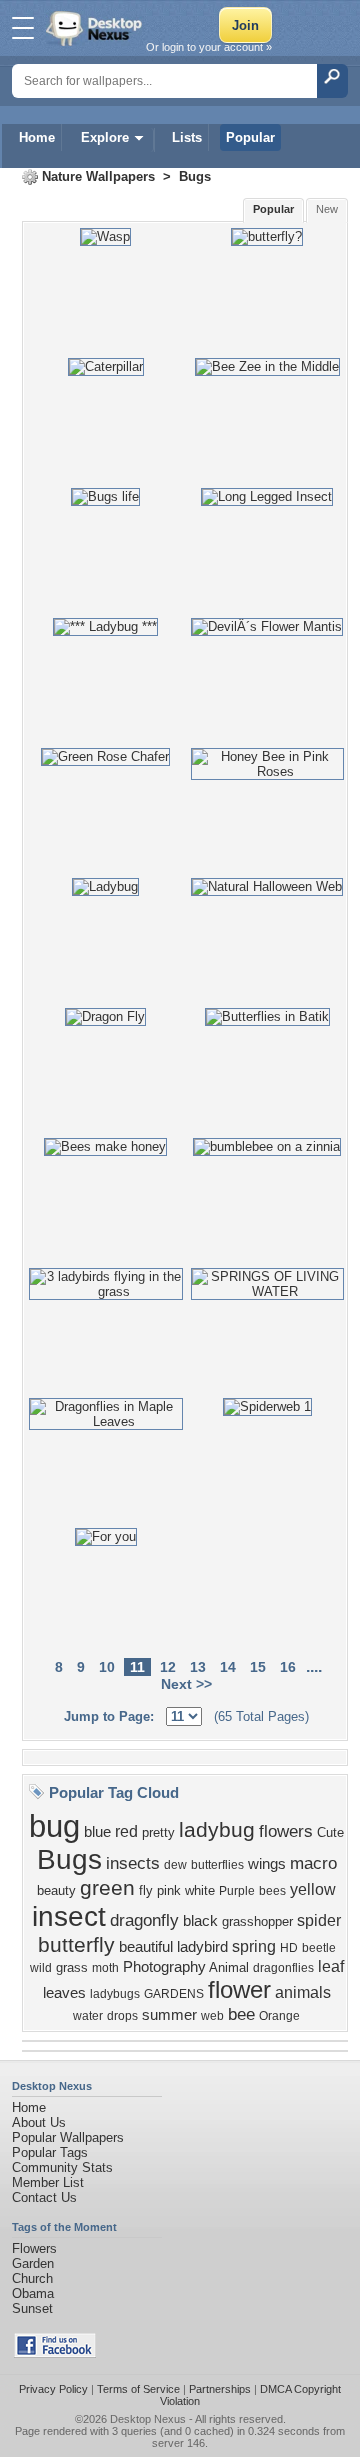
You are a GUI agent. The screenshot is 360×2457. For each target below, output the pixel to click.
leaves (64, 1993)
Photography (164, 1967)
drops (122, 2016)
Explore (105, 137)
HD (289, 1948)
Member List (48, 2182)
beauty (56, 1890)
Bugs (195, 176)
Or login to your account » (209, 47)
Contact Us (44, 2197)
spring (254, 1946)
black (200, 1921)
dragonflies (283, 1968)
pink (169, 1890)
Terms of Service (138, 2389)
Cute (330, 1832)
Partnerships (220, 2389)
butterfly (76, 1945)
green (107, 1888)
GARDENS (174, 1994)
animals (303, 1992)
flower (239, 1989)
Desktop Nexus (148, 2419)
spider (319, 1920)
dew (175, 1865)
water (88, 2016)
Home (37, 137)
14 (228, 1667)
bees (272, 1891)
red (126, 1831)
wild (41, 1968)
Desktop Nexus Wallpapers (96, 28)
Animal (229, 1967)
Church (32, 2278)
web (212, 2016)
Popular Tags (50, 2152)
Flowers (34, 2248)
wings (267, 1864)
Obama (33, 2293)
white (200, 1890)
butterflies (217, 1865)
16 (288, 1667)
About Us (39, 2122)
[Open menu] (23, 28)
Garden (33, 2263)
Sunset (32, 2308)
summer (169, 2015)
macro (313, 1863)
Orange (279, 2016)
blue (97, 1832)
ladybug (217, 1830)
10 (107, 1667)
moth (105, 1968)
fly (146, 1890)
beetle (319, 1948)
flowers (286, 1831)
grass (72, 1967)
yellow (313, 1889)
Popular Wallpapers (68, 2137)
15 (258, 1667)
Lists (187, 137)
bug (54, 1826)
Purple (237, 1891)
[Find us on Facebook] (55, 2353)
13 (198, 1667)
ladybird (202, 1947)
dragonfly (144, 1920)
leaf (331, 1966)
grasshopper (257, 1921)
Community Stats (62, 2167)
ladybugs (115, 1994)
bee (241, 2014)
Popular (250, 137)
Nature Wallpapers (98, 176)
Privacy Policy (53, 2389)
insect (69, 1916)
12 (168, 1667)
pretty (158, 1832)
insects (133, 1863)
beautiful (146, 1947)
